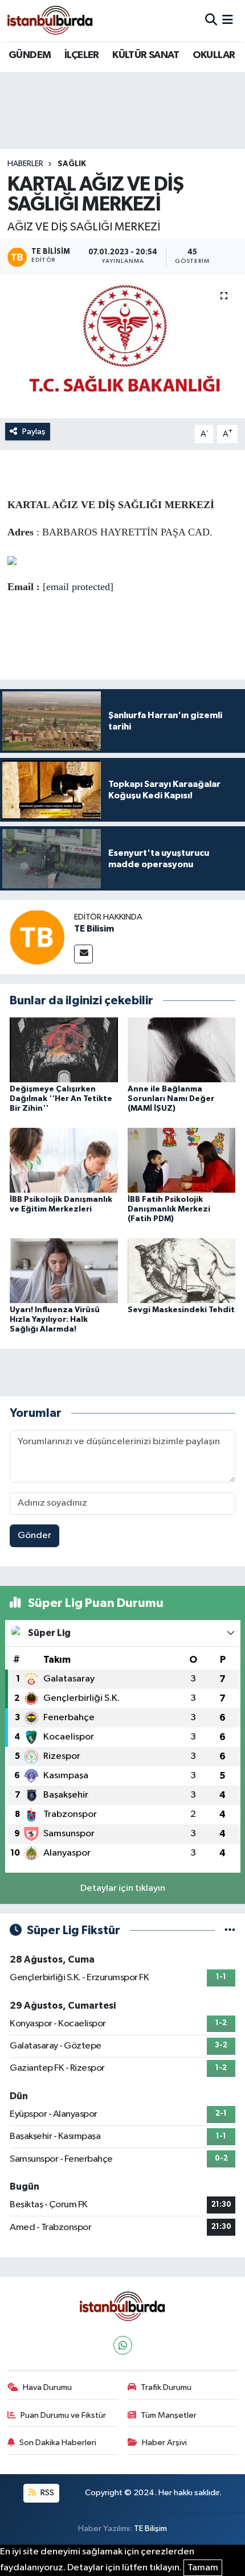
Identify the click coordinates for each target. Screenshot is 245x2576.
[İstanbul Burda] (50, 20)
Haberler (25, 164)
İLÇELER (82, 55)
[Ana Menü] (228, 20)
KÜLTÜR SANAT (146, 55)
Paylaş (34, 432)
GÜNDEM (30, 55)
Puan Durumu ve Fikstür (63, 2415)
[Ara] (211, 20)
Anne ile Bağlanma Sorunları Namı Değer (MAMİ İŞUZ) (171, 1099)
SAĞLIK (72, 164)
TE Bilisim (94, 929)
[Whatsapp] (123, 2345)
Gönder (34, 1536)
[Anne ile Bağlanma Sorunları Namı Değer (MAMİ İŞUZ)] (182, 1050)
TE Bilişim (150, 2528)
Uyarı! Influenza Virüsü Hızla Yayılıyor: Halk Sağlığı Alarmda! (55, 1320)
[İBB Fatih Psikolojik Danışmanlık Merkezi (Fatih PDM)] (182, 1160)
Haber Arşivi (164, 2443)
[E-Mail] (83, 954)
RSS (46, 2493)
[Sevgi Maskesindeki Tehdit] (182, 1270)
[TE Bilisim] (37, 937)
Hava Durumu (47, 2387)
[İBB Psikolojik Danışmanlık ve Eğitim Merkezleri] (64, 1160)
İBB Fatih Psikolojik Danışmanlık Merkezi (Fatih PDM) (169, 1209)
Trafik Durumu (166, 2387)
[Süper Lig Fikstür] (230, 1930)
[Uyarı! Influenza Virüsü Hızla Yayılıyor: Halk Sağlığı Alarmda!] (64, 1270)
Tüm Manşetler (169, 2415)
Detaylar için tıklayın (123, 1888)
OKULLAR (214, 55)
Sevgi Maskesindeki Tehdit (181, 1310)
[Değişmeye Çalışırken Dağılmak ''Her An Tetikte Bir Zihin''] (64, 1050)
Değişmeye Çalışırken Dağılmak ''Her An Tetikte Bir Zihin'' (61, 1099)
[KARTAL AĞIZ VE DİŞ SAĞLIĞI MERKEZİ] (122, 347)
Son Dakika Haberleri (58, 2443)
